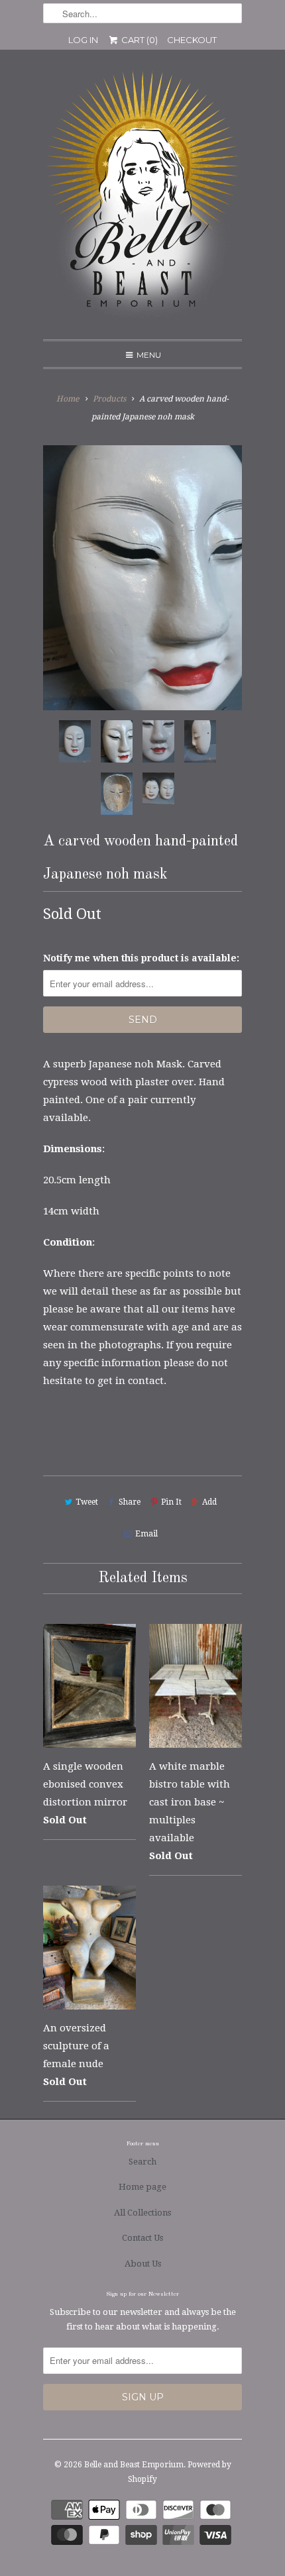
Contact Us (142, 2238)
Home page (142, 2187)
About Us (143, 2264)
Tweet (87, 1502)
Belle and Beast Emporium (134, 2465)
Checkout (192, 40)
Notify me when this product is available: (141, 958)
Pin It (171, 1502)
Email (146, 1534)
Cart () (139, 40)
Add (209, 1502)
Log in (83, 40)
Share (130, 1502)
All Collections (142, 2213)
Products (109, 399)
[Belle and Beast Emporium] (142, 199)
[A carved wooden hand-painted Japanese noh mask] (142, 578)
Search (142, 2162)
